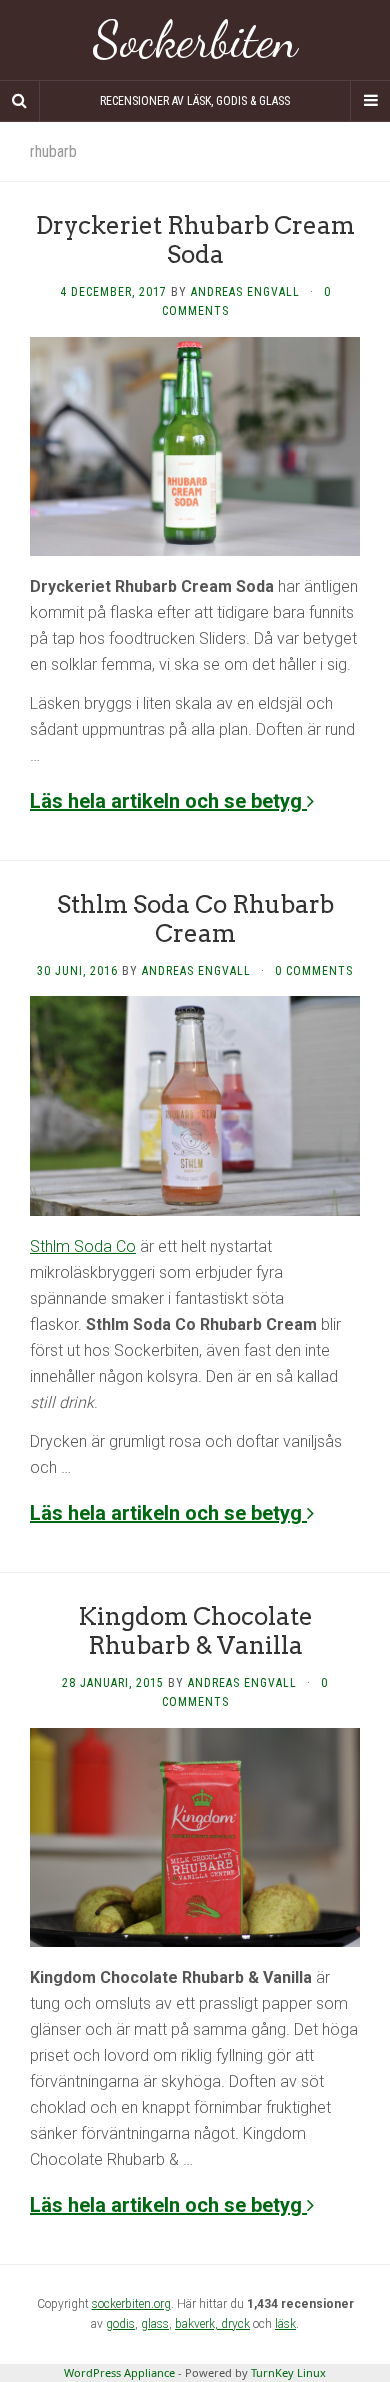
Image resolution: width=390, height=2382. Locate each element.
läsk (285, 2324)
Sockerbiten (195, 40)
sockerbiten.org (131, 2304)
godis (120, 2324)
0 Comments (314, 971)
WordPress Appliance (119, 2372)
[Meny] (370, 101)
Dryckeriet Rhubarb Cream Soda (195, 240)
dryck (235, 2324)
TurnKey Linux (288, 2372)
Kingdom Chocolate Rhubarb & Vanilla (195, 1631)
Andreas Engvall (245, 292)
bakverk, (198, 2324)
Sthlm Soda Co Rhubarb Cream (195, 919)
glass (155, 2324)
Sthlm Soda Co (83, 1246)
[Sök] (20, 101)
